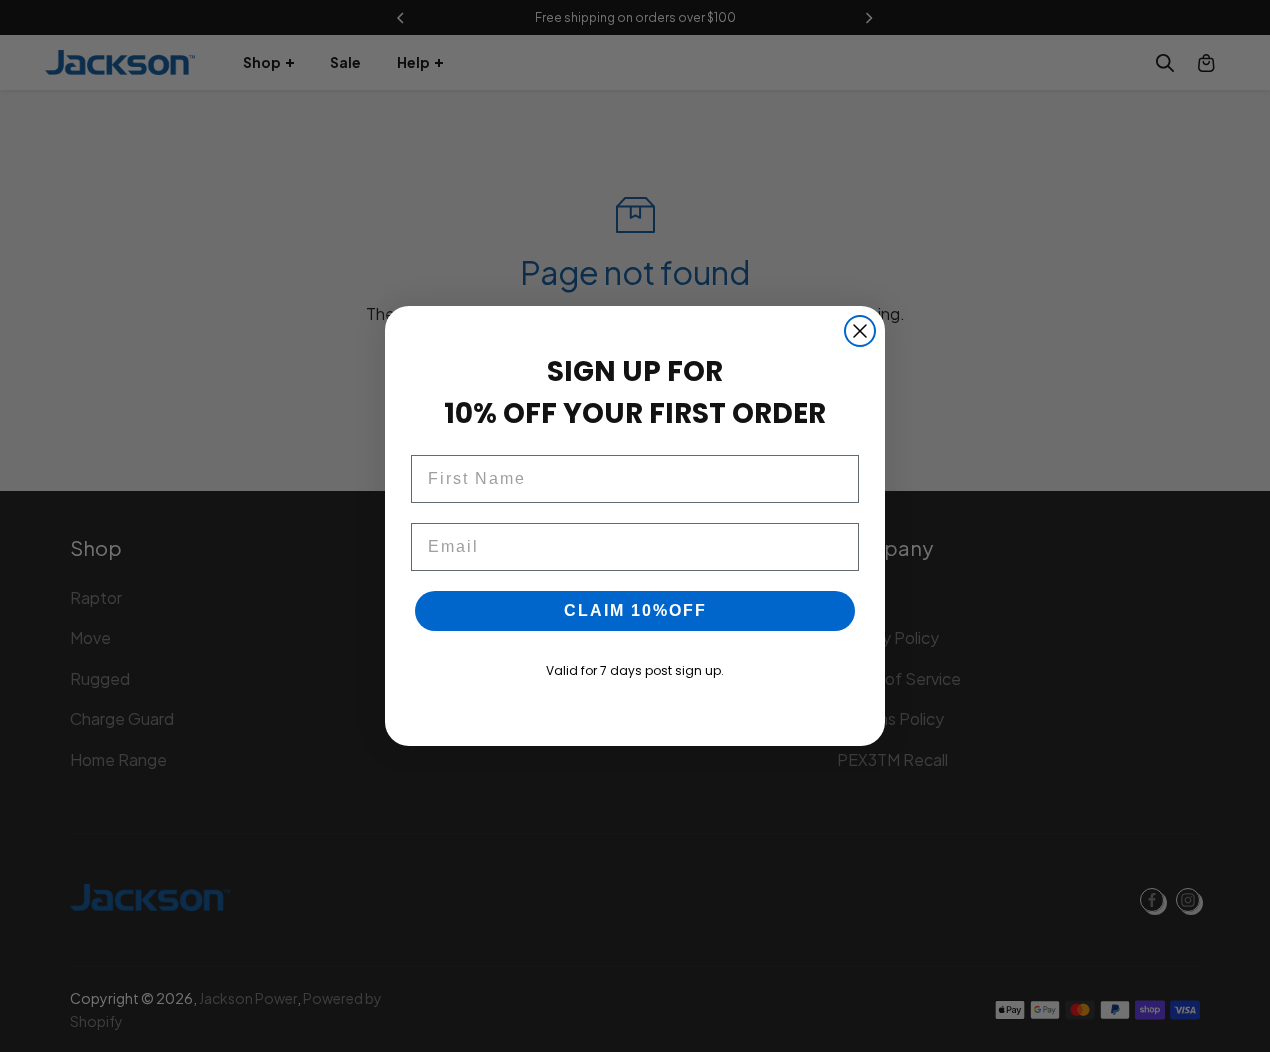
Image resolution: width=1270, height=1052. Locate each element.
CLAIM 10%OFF (635, 610)
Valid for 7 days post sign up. (635, 670)
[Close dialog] (860, 331)
